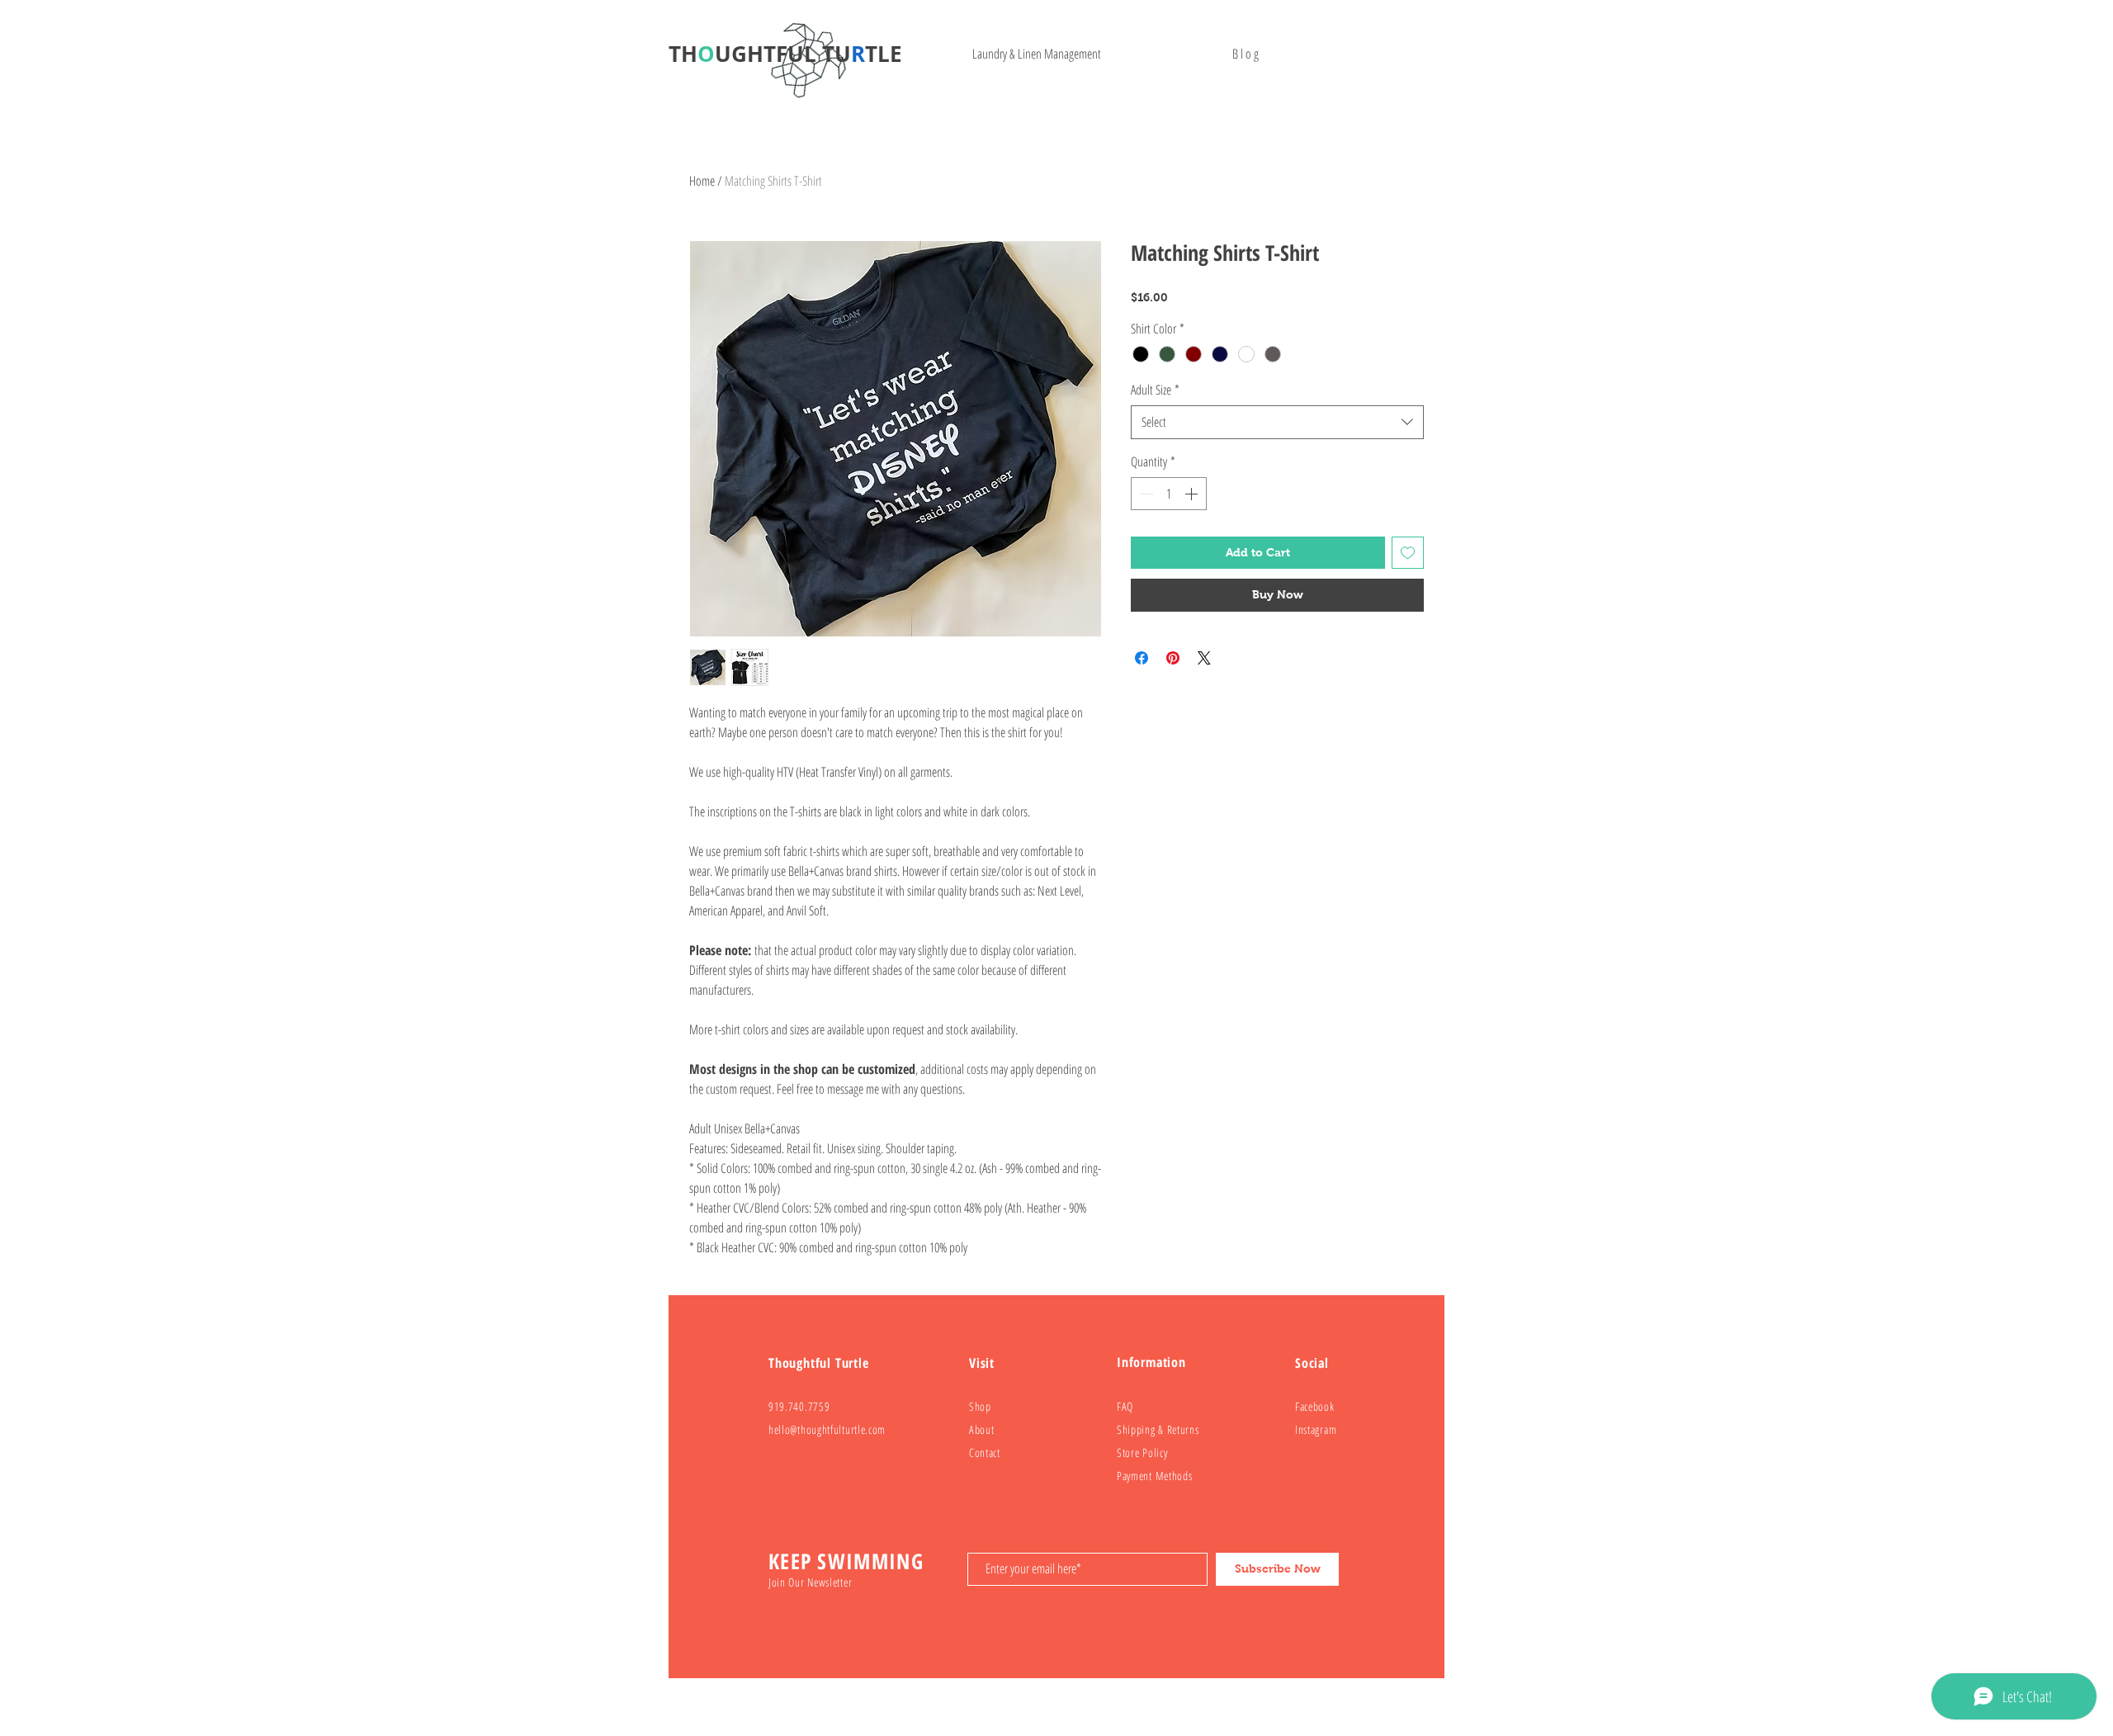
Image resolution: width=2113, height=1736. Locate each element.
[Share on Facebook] (1142, 658)
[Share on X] (1204, 658)
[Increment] (1193, 494)
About (982, 1429)
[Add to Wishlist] (1408, 553)
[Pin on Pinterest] (1173, 658)
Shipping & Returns (1158, 1429)
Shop (980, 1406)
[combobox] (1277, 422)
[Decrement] (1145, 494)
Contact (985, 1452)
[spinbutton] (1169, 494)
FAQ (1125, 1406)
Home (702, 181)
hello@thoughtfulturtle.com (827, 1429)
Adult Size (1155, 390)
